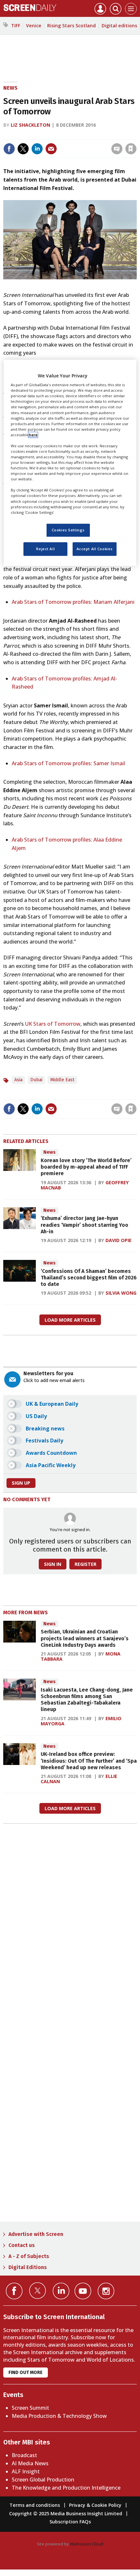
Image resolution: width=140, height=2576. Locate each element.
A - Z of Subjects (29, 2256)
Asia (18, 1080)
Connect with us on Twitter (38, 2290)
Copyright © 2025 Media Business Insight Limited (66, 2513)
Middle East (62, 1080)
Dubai (36, 1080)
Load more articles (70, 1320)
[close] (136, 135)
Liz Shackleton (30, 125)
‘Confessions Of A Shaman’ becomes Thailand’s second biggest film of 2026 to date (89, 1278)
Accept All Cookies (95, 549)
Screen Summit (30, 2408)
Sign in (46, 135)
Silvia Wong (121, 1293)
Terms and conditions (35, 2505)
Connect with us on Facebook (14, 2291)
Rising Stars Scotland (71, 25)
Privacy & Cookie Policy (95, 2505)
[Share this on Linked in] (37, 149)
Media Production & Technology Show (59, 2416)
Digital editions (119, 25)
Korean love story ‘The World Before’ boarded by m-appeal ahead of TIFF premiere (86, 1167)
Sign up (21, 1483)
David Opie (119, 1240)
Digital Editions (28, 2267)
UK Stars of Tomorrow (53, 1024)
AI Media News (30, 2463)
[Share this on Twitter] (23, 149)
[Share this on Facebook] (9, 149)
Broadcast (24, 2455)
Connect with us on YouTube (83, 2291)
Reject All (45, 549)
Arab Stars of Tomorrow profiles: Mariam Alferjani (73, 602)
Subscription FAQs (70, 2522)
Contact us (22, 2245)
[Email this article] (51, 149)
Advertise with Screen (36, 2234)
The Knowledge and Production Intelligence (66, 2488)
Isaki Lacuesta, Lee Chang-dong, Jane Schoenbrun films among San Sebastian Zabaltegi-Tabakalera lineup (87, 1700)
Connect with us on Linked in (61, 2291)
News (10, 88)
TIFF (16, 25)
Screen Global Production (43, 2480)
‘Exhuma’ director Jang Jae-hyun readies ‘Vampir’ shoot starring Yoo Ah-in (84, 1225)
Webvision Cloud (87, 2544)
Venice (34, 25)
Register (85, 1564)
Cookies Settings (68, 530)
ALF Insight (26, 2471)
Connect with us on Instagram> (106, 2291)
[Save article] (131, 149)
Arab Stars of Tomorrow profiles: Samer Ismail (68, 763)
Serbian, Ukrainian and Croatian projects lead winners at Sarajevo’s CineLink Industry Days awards (85, 1638)
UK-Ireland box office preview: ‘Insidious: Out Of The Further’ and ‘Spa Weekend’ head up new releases (89, 1761)
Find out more (26, 2373)
